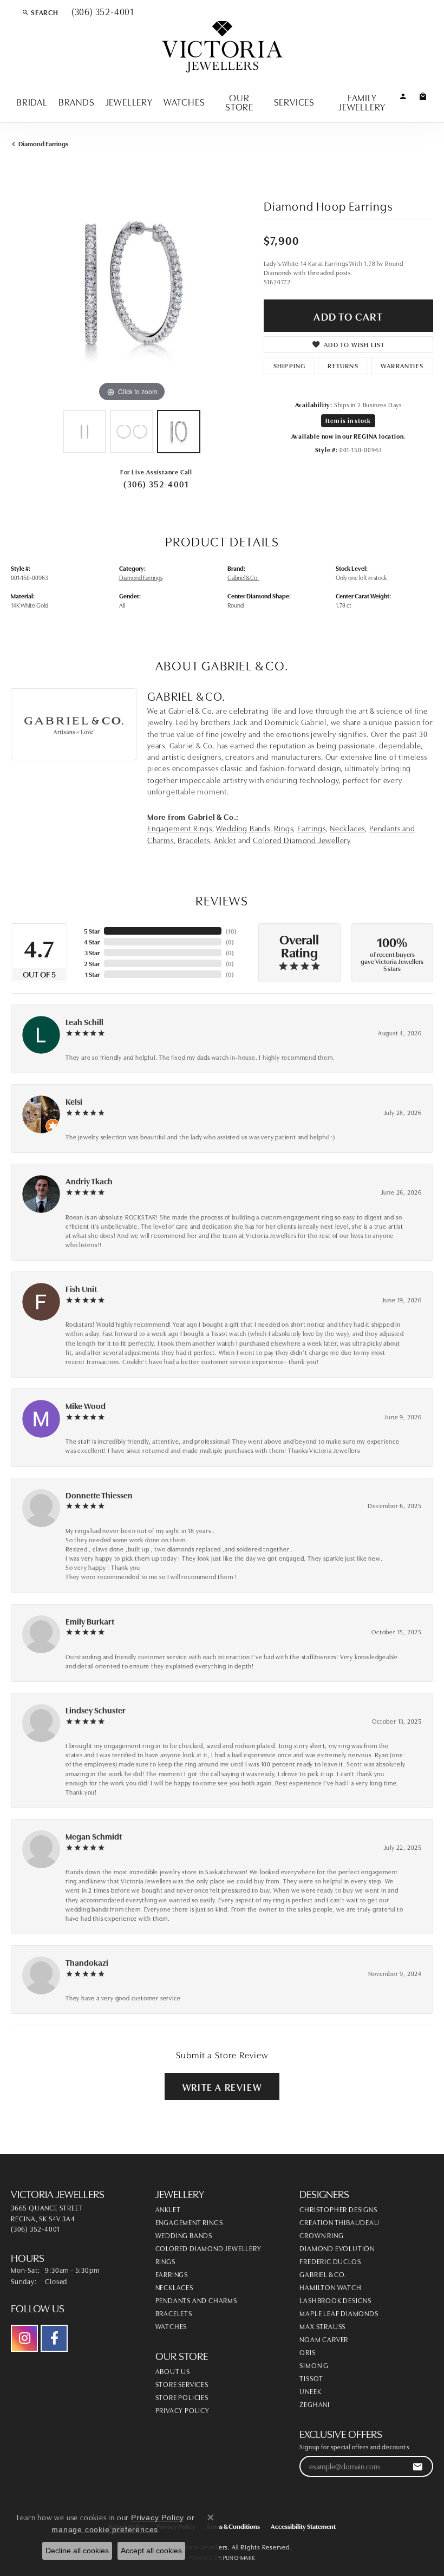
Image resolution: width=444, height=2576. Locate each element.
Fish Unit (81, 1289)
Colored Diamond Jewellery (302, 840)
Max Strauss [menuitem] (322, 2326)
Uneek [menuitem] (310, 2391)
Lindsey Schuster (96, 1710)
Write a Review (222, 2086)
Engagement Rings (180, 828)
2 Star (92, 963)
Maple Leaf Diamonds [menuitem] (339, 2313)
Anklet (225, 840)
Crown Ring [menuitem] (321, 2235)
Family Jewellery (362, 102)
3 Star (92, 952)
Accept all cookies (151, 2551)
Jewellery (129, 101)
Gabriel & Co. (243, 577)
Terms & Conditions (233, 2526)
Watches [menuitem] (171, 2326)
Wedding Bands (243, 828)
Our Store (239, 102)
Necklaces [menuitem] (174, 2287)
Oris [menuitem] (307, 2352)
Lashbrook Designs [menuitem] (335, 2300)
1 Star (92, 974)
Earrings (311, 828)
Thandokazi (87, 1962)
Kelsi (74, 1101)
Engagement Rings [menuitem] (189, 2222)
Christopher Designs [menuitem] (338, 2209)
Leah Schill (84, 1022)
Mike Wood (86, 1406)
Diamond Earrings (43, 143)
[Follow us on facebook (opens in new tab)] (54, 2338)
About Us (173, 2371)
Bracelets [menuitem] (174, 2313)
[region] (132, 284)
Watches (184, 101)
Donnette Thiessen (99, 1495)
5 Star (92, 931)
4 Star (92, 941)
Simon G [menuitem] (314, 2365)
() (231, 931)
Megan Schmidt (94, 1836)
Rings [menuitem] (165, 2261)
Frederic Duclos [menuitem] (330, 2261)
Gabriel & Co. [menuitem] (323, 2274)
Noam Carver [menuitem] (324, 2339)
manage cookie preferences (105, 2529)
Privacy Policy (182, 2410)
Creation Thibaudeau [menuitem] (339, 2222)
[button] (40, 12)
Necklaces (347, 828)
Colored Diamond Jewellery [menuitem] (208, 2248)
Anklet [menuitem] (168, 2209)
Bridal (32, 101)
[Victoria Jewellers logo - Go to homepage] (222, 47)
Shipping (290, 365)
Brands (77, 101)
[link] (102, 12)
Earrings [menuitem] (172, 2274)
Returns (343, 365)
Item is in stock (348, 420)
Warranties (402, 365)
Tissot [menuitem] (311, 2378)
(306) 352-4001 (156, 484)
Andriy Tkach (89, 1181)
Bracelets (194, 840)
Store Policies (182, 2397)
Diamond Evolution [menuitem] (337, 2248)
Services (294, 101)
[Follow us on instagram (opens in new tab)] (24, 2338)
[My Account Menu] (403, 96)
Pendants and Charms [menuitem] (196, 2300)
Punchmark (239, 2558)
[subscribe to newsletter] (418, 2466)
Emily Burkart (90, 1621)
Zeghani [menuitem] (315, 2404)
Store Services (182, 2384)
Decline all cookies (77, 2551)
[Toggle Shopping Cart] (423, 96)
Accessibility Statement (303, 2526)
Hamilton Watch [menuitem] (330, 2287)
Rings (283, 828)
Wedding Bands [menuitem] (184, 2235)
